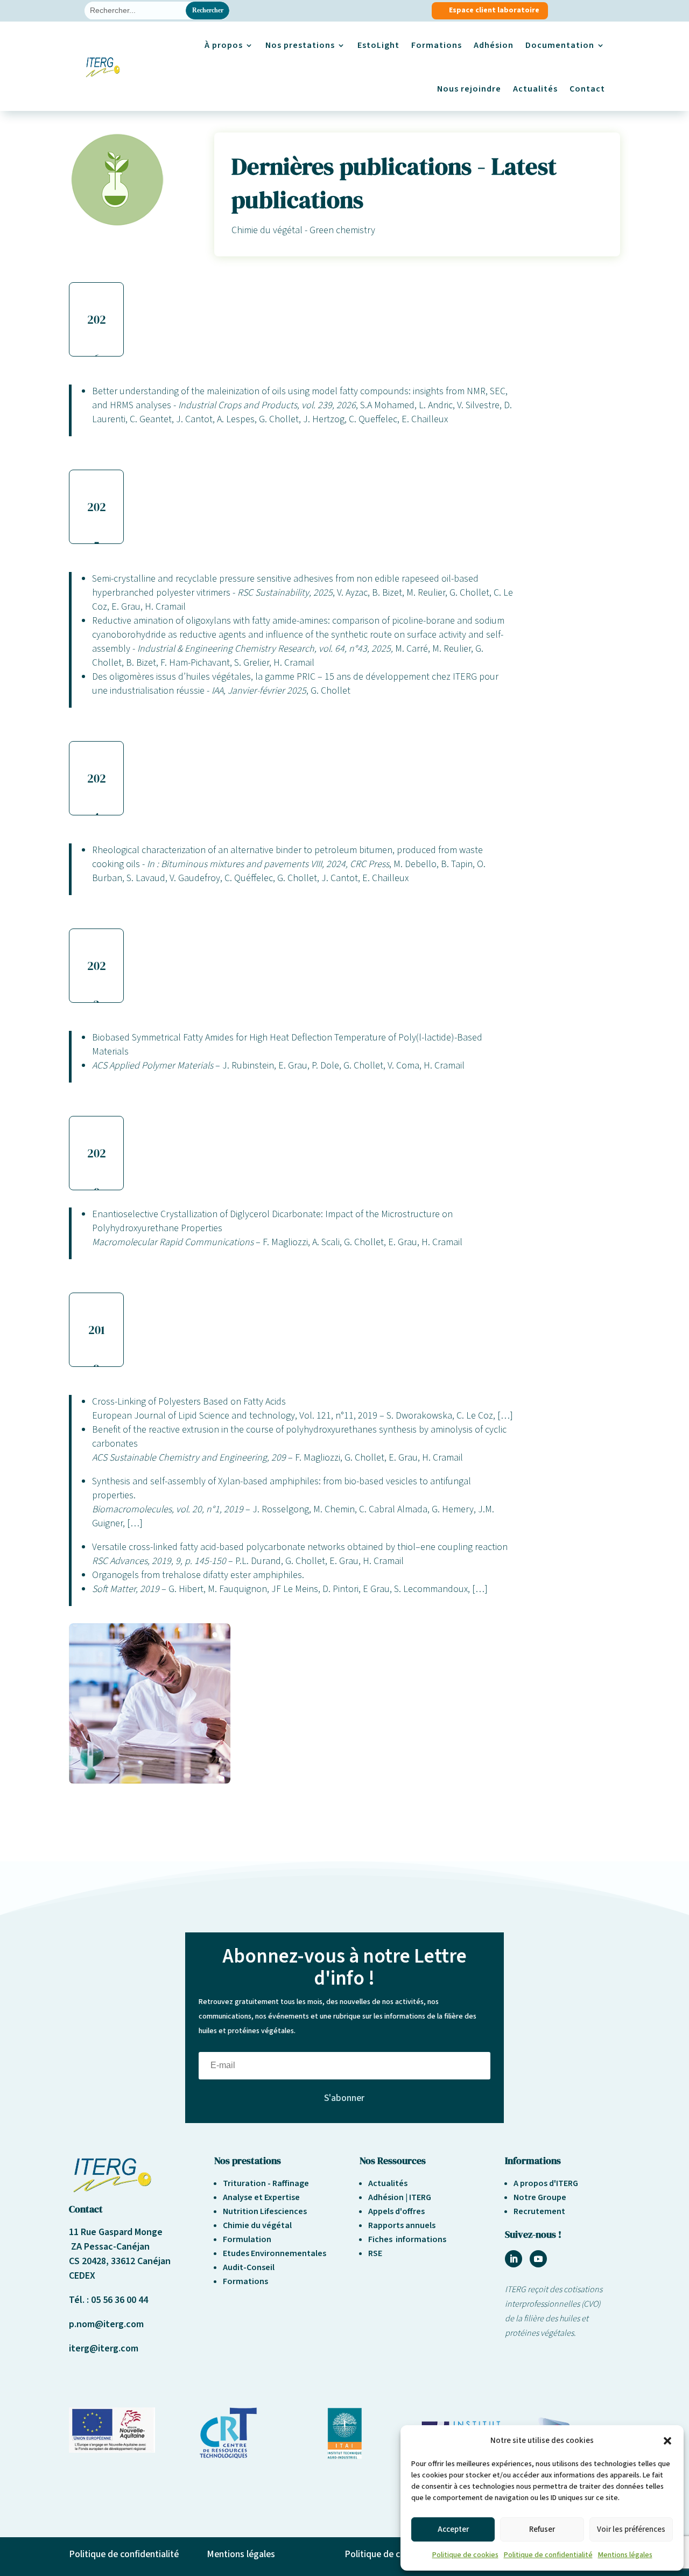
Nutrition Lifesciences (265, 2211)
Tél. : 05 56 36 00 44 (108, 2300)
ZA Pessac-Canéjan (109, 2247)
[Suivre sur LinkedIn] (514, 2259)
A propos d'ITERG (546, 2183)
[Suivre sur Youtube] (538, 2259)
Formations (437, 45)
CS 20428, (90, 2261)
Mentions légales (625, 2555)
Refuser (542, 2529)
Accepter (453, 2529)
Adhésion (494, 45)
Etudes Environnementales (275, 2253)
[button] (667, 2441)
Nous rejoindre (469, 89)
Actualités (535, 89)
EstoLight (378, 45)
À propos (224, 45)
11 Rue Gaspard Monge (116, 2232)
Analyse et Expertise (261, 2197)
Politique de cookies (465, 2555)
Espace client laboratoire (494, 10)
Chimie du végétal (257, 2225)
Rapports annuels (402, 2225)
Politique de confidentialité (548, 2555)
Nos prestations (300, 45)
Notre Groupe (540, 2197)
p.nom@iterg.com (106, 2324)
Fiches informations (407, 2239)
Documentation (560, 45)
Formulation (247, 2239)
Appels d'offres (396, 2211)
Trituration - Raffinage (266, 2183)
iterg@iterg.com (104, 2348)
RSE (375, 2253)
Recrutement (539, 2211)
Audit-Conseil (249, 2267)
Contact (587, 89)
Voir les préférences (631, 2529)
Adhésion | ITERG (400, 2197)
